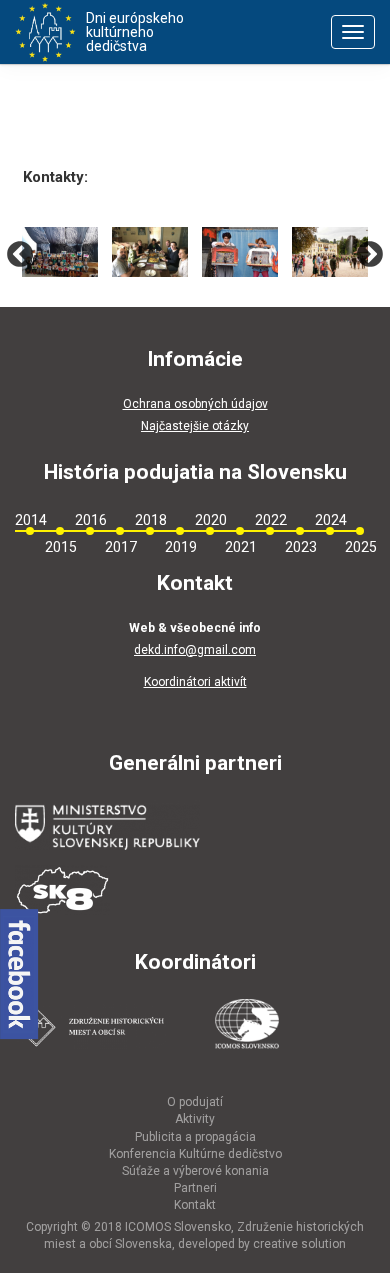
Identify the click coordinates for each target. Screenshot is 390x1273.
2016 (90, 520)
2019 (180, 547)
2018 (150, 520)
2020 (210, 520)
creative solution (299, 1244)
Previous (20, 254)
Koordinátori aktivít (195, 682)
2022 (270, 520)
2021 (240, 547)
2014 (30, 520)
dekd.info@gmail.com (195, 650)
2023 (300, 547)
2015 (60, 547)
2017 (120, 547)
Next (370, 254)
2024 (330, 520)
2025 (360, 547)
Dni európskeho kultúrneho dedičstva (135, 32)
